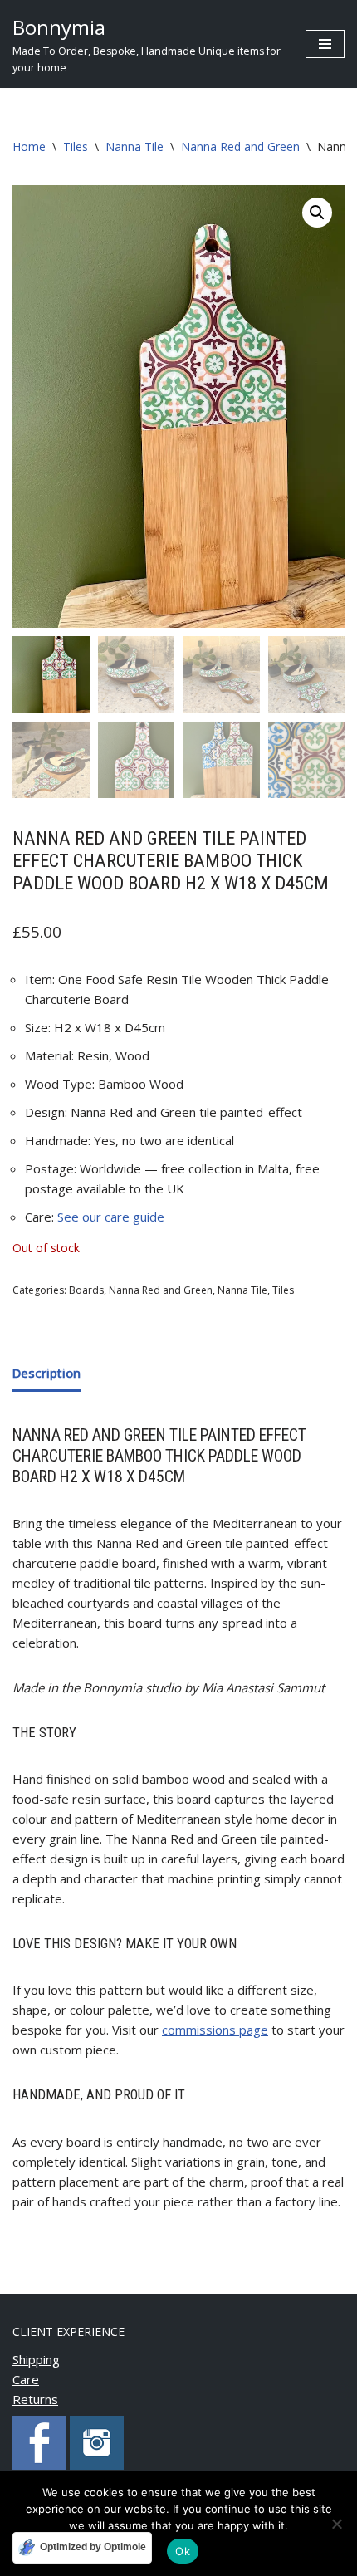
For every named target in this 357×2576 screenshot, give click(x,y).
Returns (35, 2399)
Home (29, 147)
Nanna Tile (134, 147)
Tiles (76, 147)
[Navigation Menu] (325, 44)
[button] (317, 213)
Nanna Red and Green (240, 147)
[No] (336, 2524)
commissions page (215, 2030)
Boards (86, 1290)
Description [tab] (46, 1373)
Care (26, 2379)
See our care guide (111, 1217)
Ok (183, 2551)
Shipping (36, 2359)
